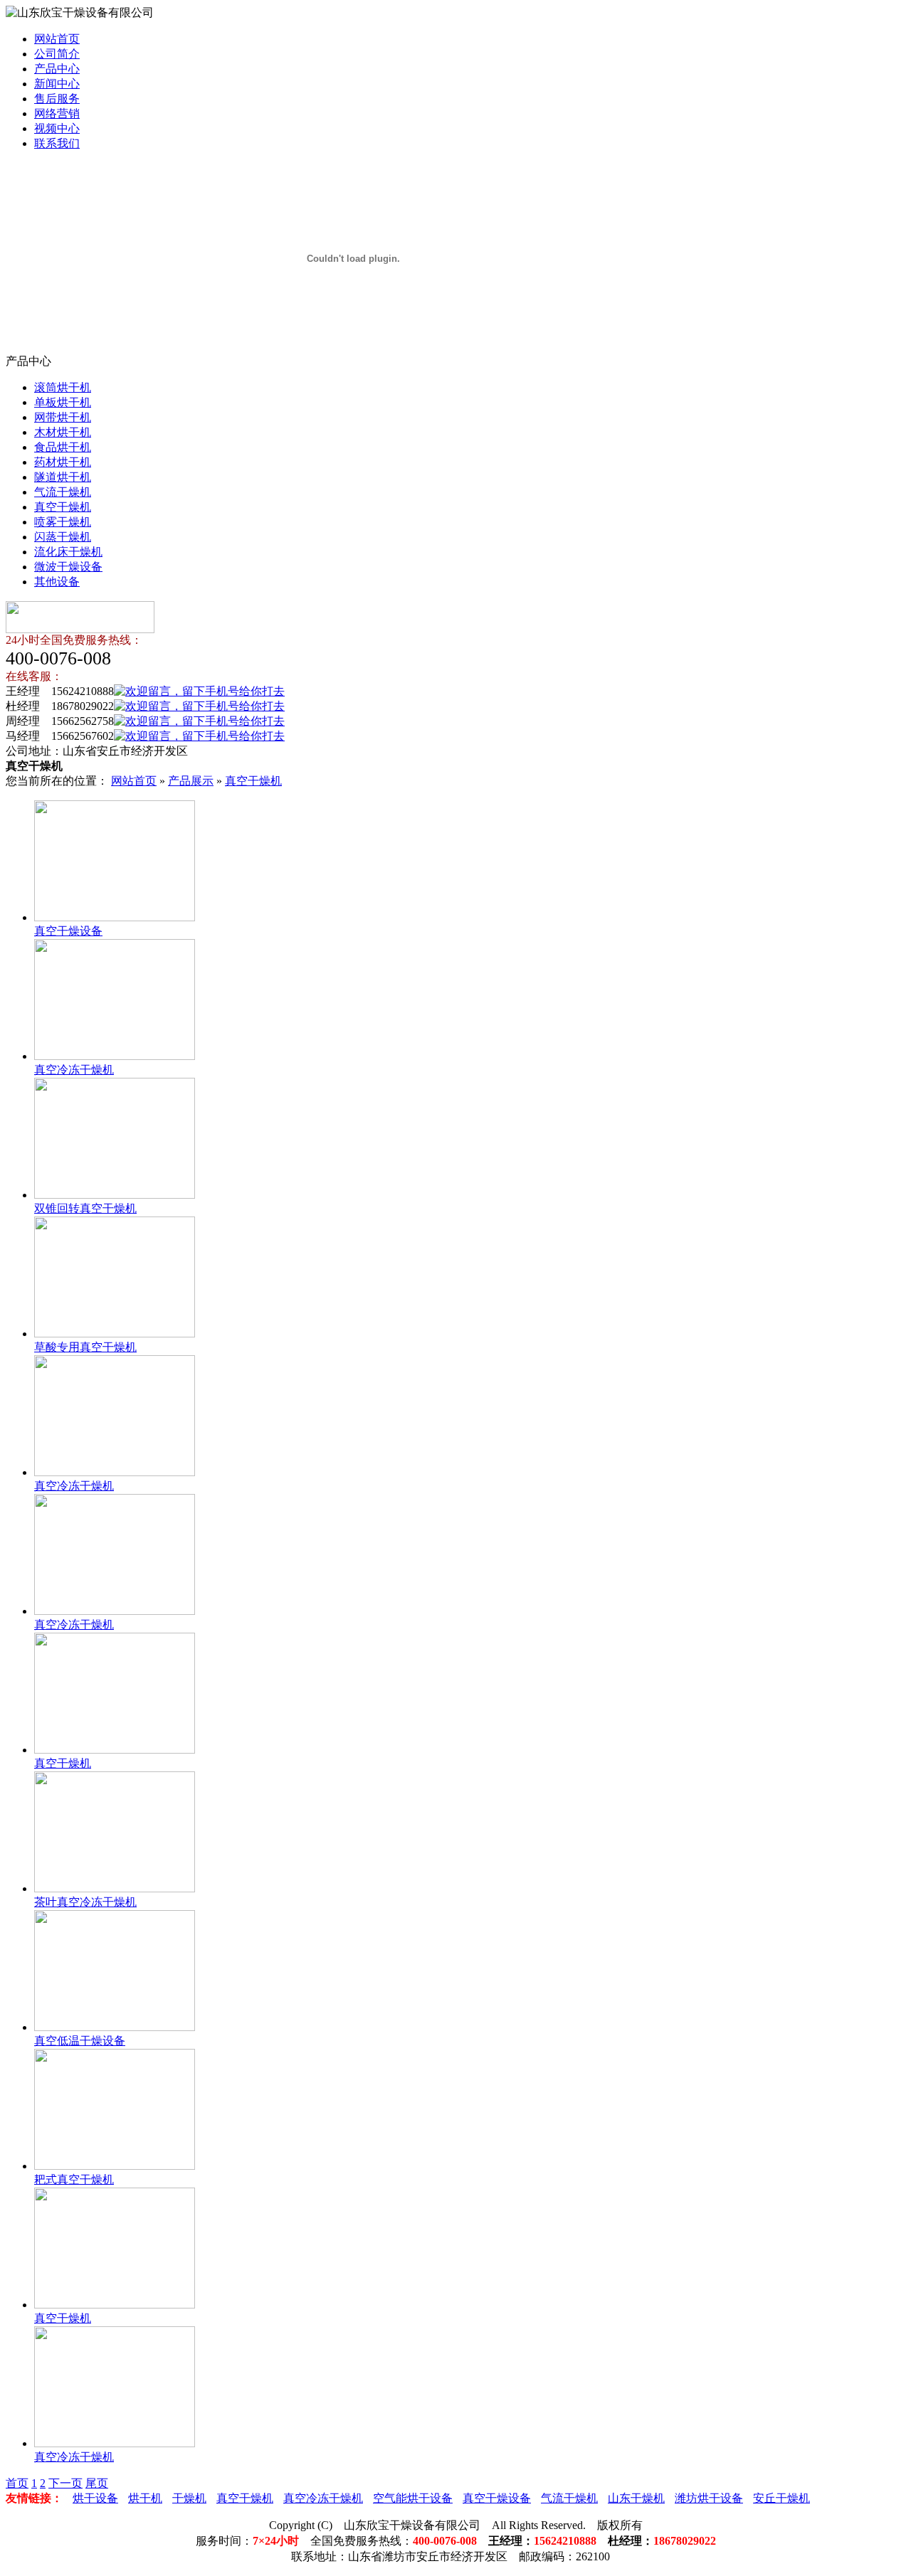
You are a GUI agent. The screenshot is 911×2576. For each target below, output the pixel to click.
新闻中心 (57, 84)
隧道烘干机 (63, 477)
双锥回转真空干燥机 (85, 1208)
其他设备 (57, 582)
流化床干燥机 (68, 552)
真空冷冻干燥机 (74, 1070)
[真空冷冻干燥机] (115, 1056)
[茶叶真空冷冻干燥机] (115, 1888)
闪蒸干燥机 (63, 537)
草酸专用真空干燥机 (85, 1347)
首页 (17, 2483)
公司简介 (57, 54)
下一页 (65, 2483)
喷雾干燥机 (63, 522)
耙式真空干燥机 (74, 2179)
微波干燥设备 (68, 567)
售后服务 (57, 99)
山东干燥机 (636, 2498)
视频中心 (57, 128)
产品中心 (57, 69)
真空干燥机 (63, 507)
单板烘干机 (63, 402)
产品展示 (191, 781)
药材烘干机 (63, 462)
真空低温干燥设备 (80, 2041)
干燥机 (189, 2498)
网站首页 (57, 39)
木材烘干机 (63, 432)
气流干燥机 (63, 492)
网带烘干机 (63, 417)
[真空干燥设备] (115, 917)
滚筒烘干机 (63, 387)
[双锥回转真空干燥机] (115, 1195)
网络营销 (57, 113)
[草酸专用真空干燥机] (115, 1334)
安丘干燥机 (781, 2498)
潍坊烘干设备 (709, 2498)
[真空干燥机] (115, 1750)
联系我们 (57, 143)
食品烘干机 (63, 447)
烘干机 (145, 2498)
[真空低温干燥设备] (115, 2027)
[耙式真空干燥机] (115, 2166)
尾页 (97, 2483)
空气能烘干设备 (413, 2498)
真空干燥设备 (68, 931)
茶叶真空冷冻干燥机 (85, 1902)
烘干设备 (95, 2498)
